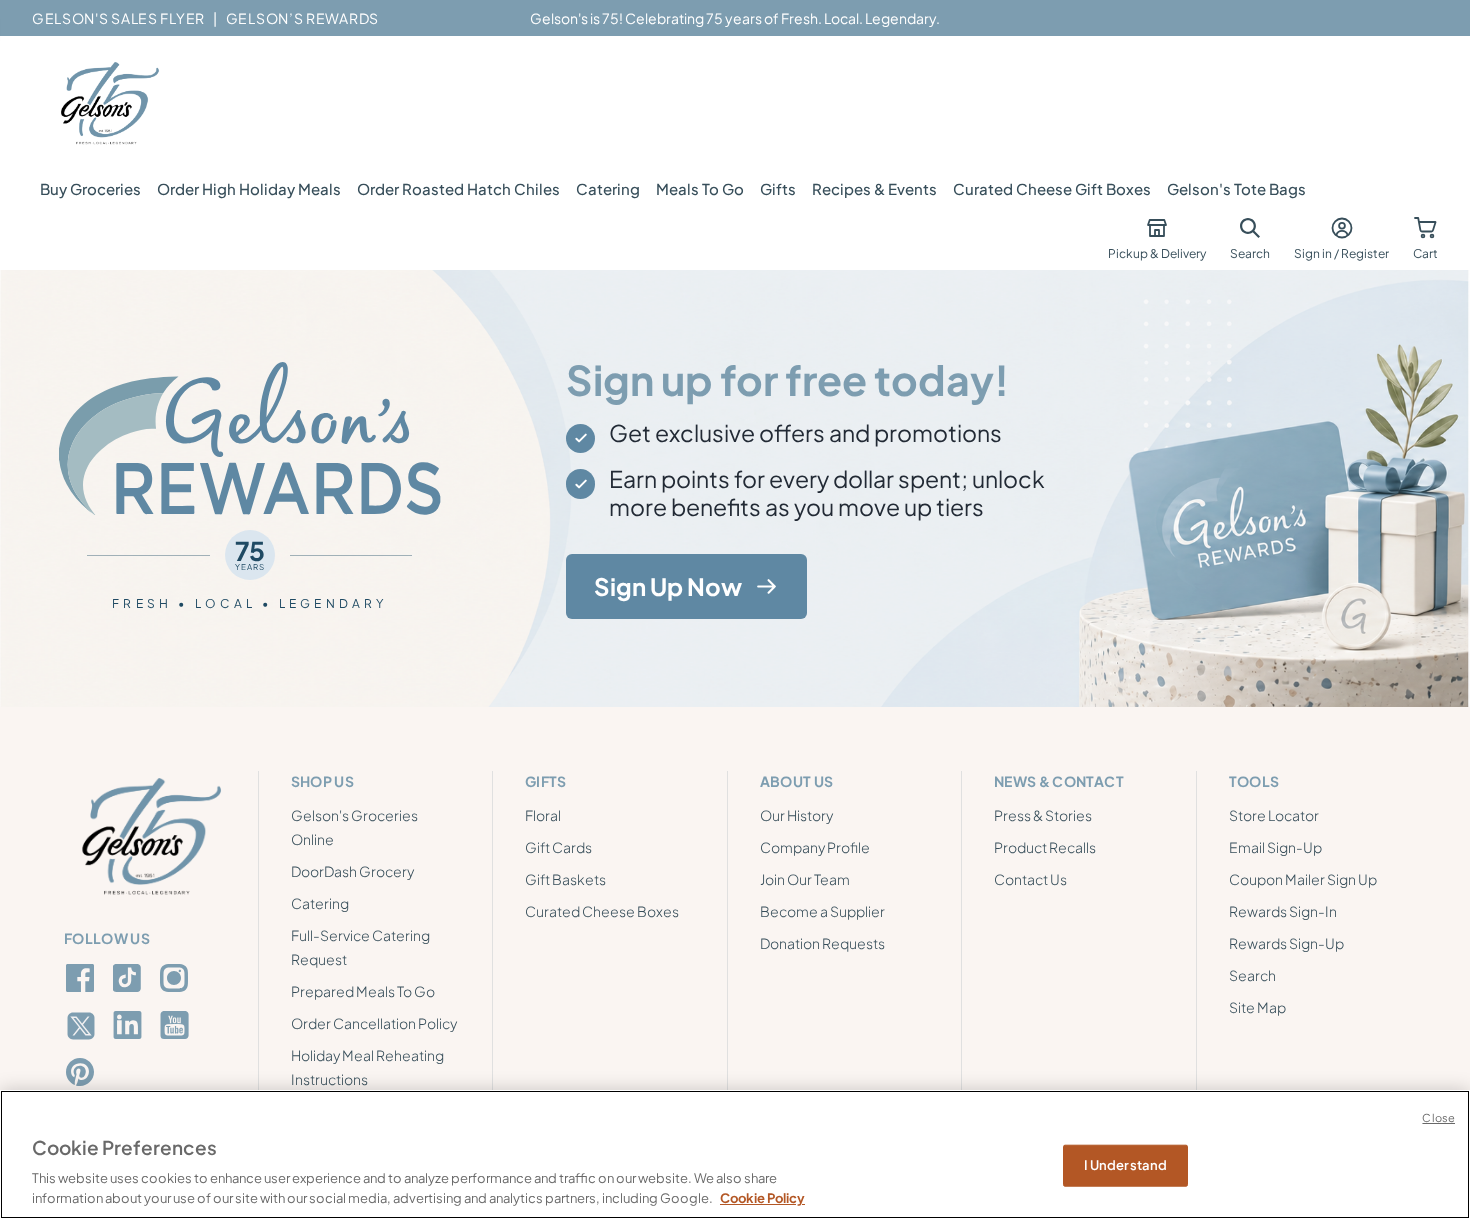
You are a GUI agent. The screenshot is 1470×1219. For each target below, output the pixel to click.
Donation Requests (822, 943)
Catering (608, 188)
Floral (543, 815)
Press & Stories (1043, 815)
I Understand (1126, 1165)
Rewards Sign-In (1283, 911)
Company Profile (815, 847)
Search (1252, 975)
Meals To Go (700, 188)
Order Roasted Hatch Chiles (458, 188)
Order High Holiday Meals (249, 188)
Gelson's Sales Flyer (118, 18)
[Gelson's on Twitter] (83, 1026)
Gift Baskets (565, 879)
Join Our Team (805, 879)
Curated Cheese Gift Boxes (1052, 188)
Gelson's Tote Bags (1236, 188)
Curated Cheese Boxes (602, 911)
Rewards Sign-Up (1286, 943)
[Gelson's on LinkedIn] (130, 1025)
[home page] (108, 104)
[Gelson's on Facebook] (83, 978)
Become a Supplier (822, 911)
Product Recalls (1045, 847)
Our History (796, 815)
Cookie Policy (762, 1198)
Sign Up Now (668, 586)
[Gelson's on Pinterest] (83, 1072)
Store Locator (1274, 815)
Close (1438, 1117)
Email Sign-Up (1275, 847)
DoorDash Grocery (352, 871)
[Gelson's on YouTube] (177, 1029)
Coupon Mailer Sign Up (1303, 879)
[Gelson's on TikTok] (130, 982)
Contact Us (1030, 879)
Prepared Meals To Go (363, 991)
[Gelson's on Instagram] (177, 978)
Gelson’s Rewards (302, 18)
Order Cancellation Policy (374, 1023)
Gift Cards (558, 847)
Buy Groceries (90, 188)
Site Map (1257, 1007)
